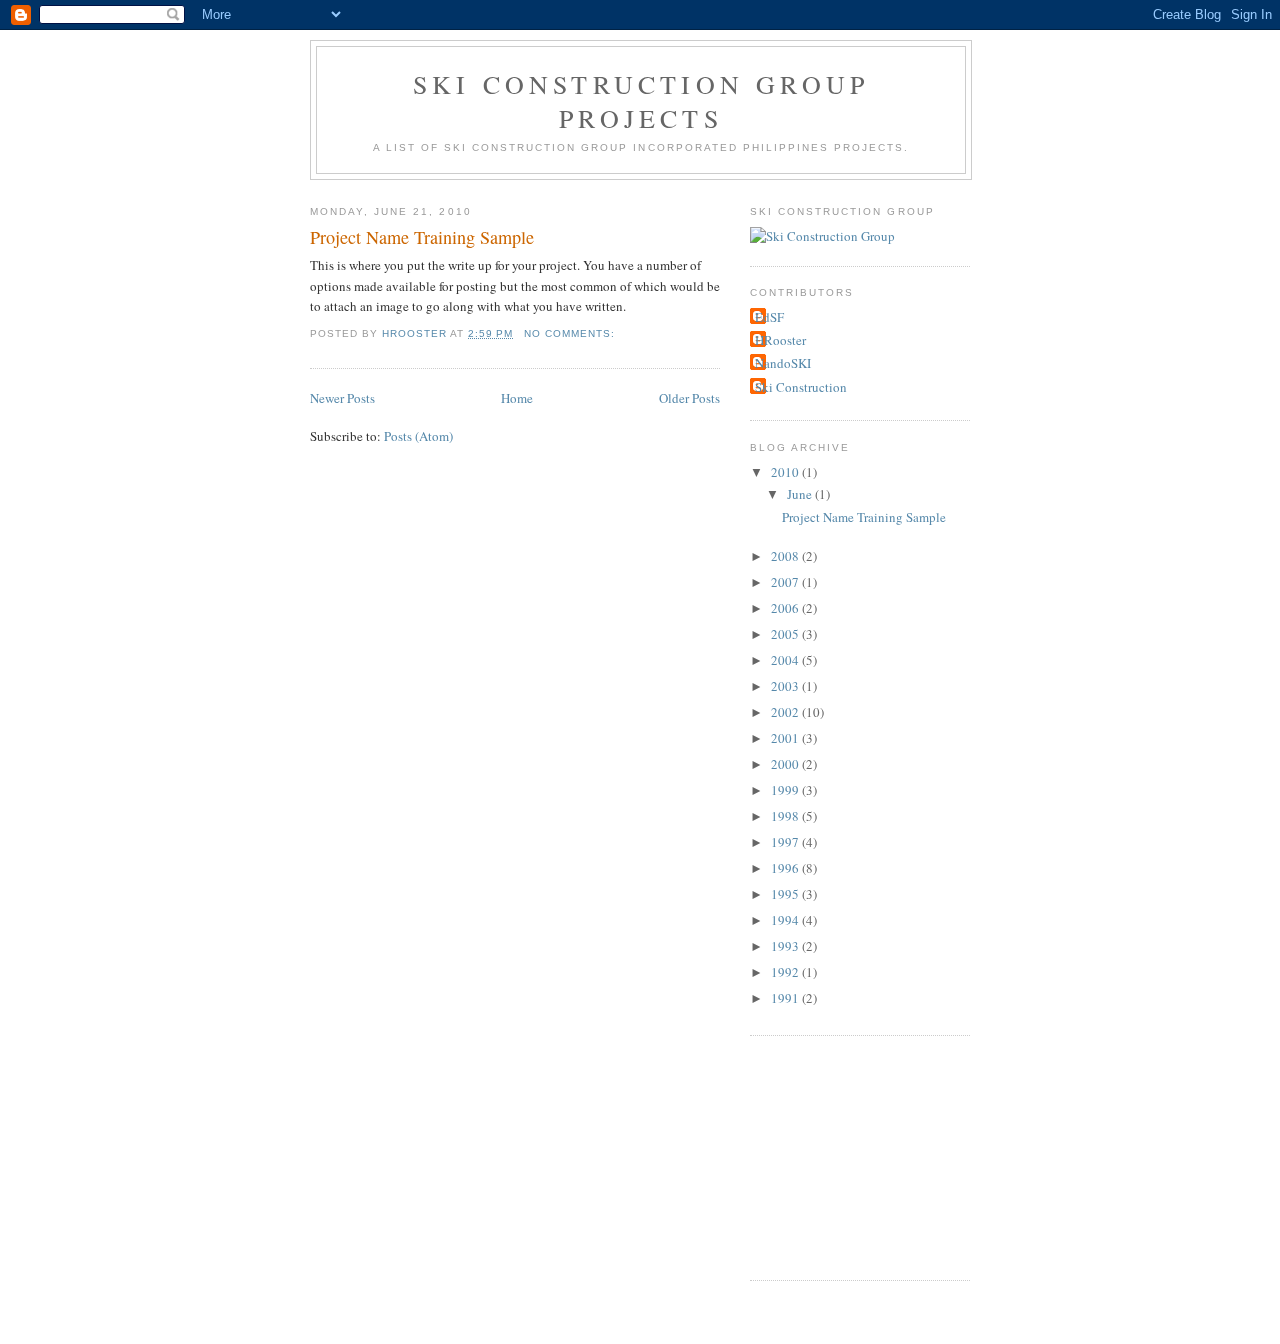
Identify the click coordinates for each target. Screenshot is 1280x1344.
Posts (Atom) (418, 436)
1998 (786, 816)
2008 (786, 556)
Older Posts (689, 398)
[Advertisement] (850, 1155)
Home (517, 398)
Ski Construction (801, 387)
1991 (786, 998)
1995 (786, 894)
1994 (786, 920)
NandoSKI (783, 363)
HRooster (780, 340)
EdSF (769, 317)
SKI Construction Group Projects (641, 101)
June (801, 494)
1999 (786, 790)
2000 (786, 764)
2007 (786, 582)
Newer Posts (342, 398)
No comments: (571, 333)
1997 (786, 842)
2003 (786, 686)
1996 (786, 868)
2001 (786, 738)
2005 (786, 634)
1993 (786, 946)
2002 (786, 712)
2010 (786, 472)
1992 (786, 972)
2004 (786, 660)
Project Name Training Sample (422, 237)
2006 (786, 608)
